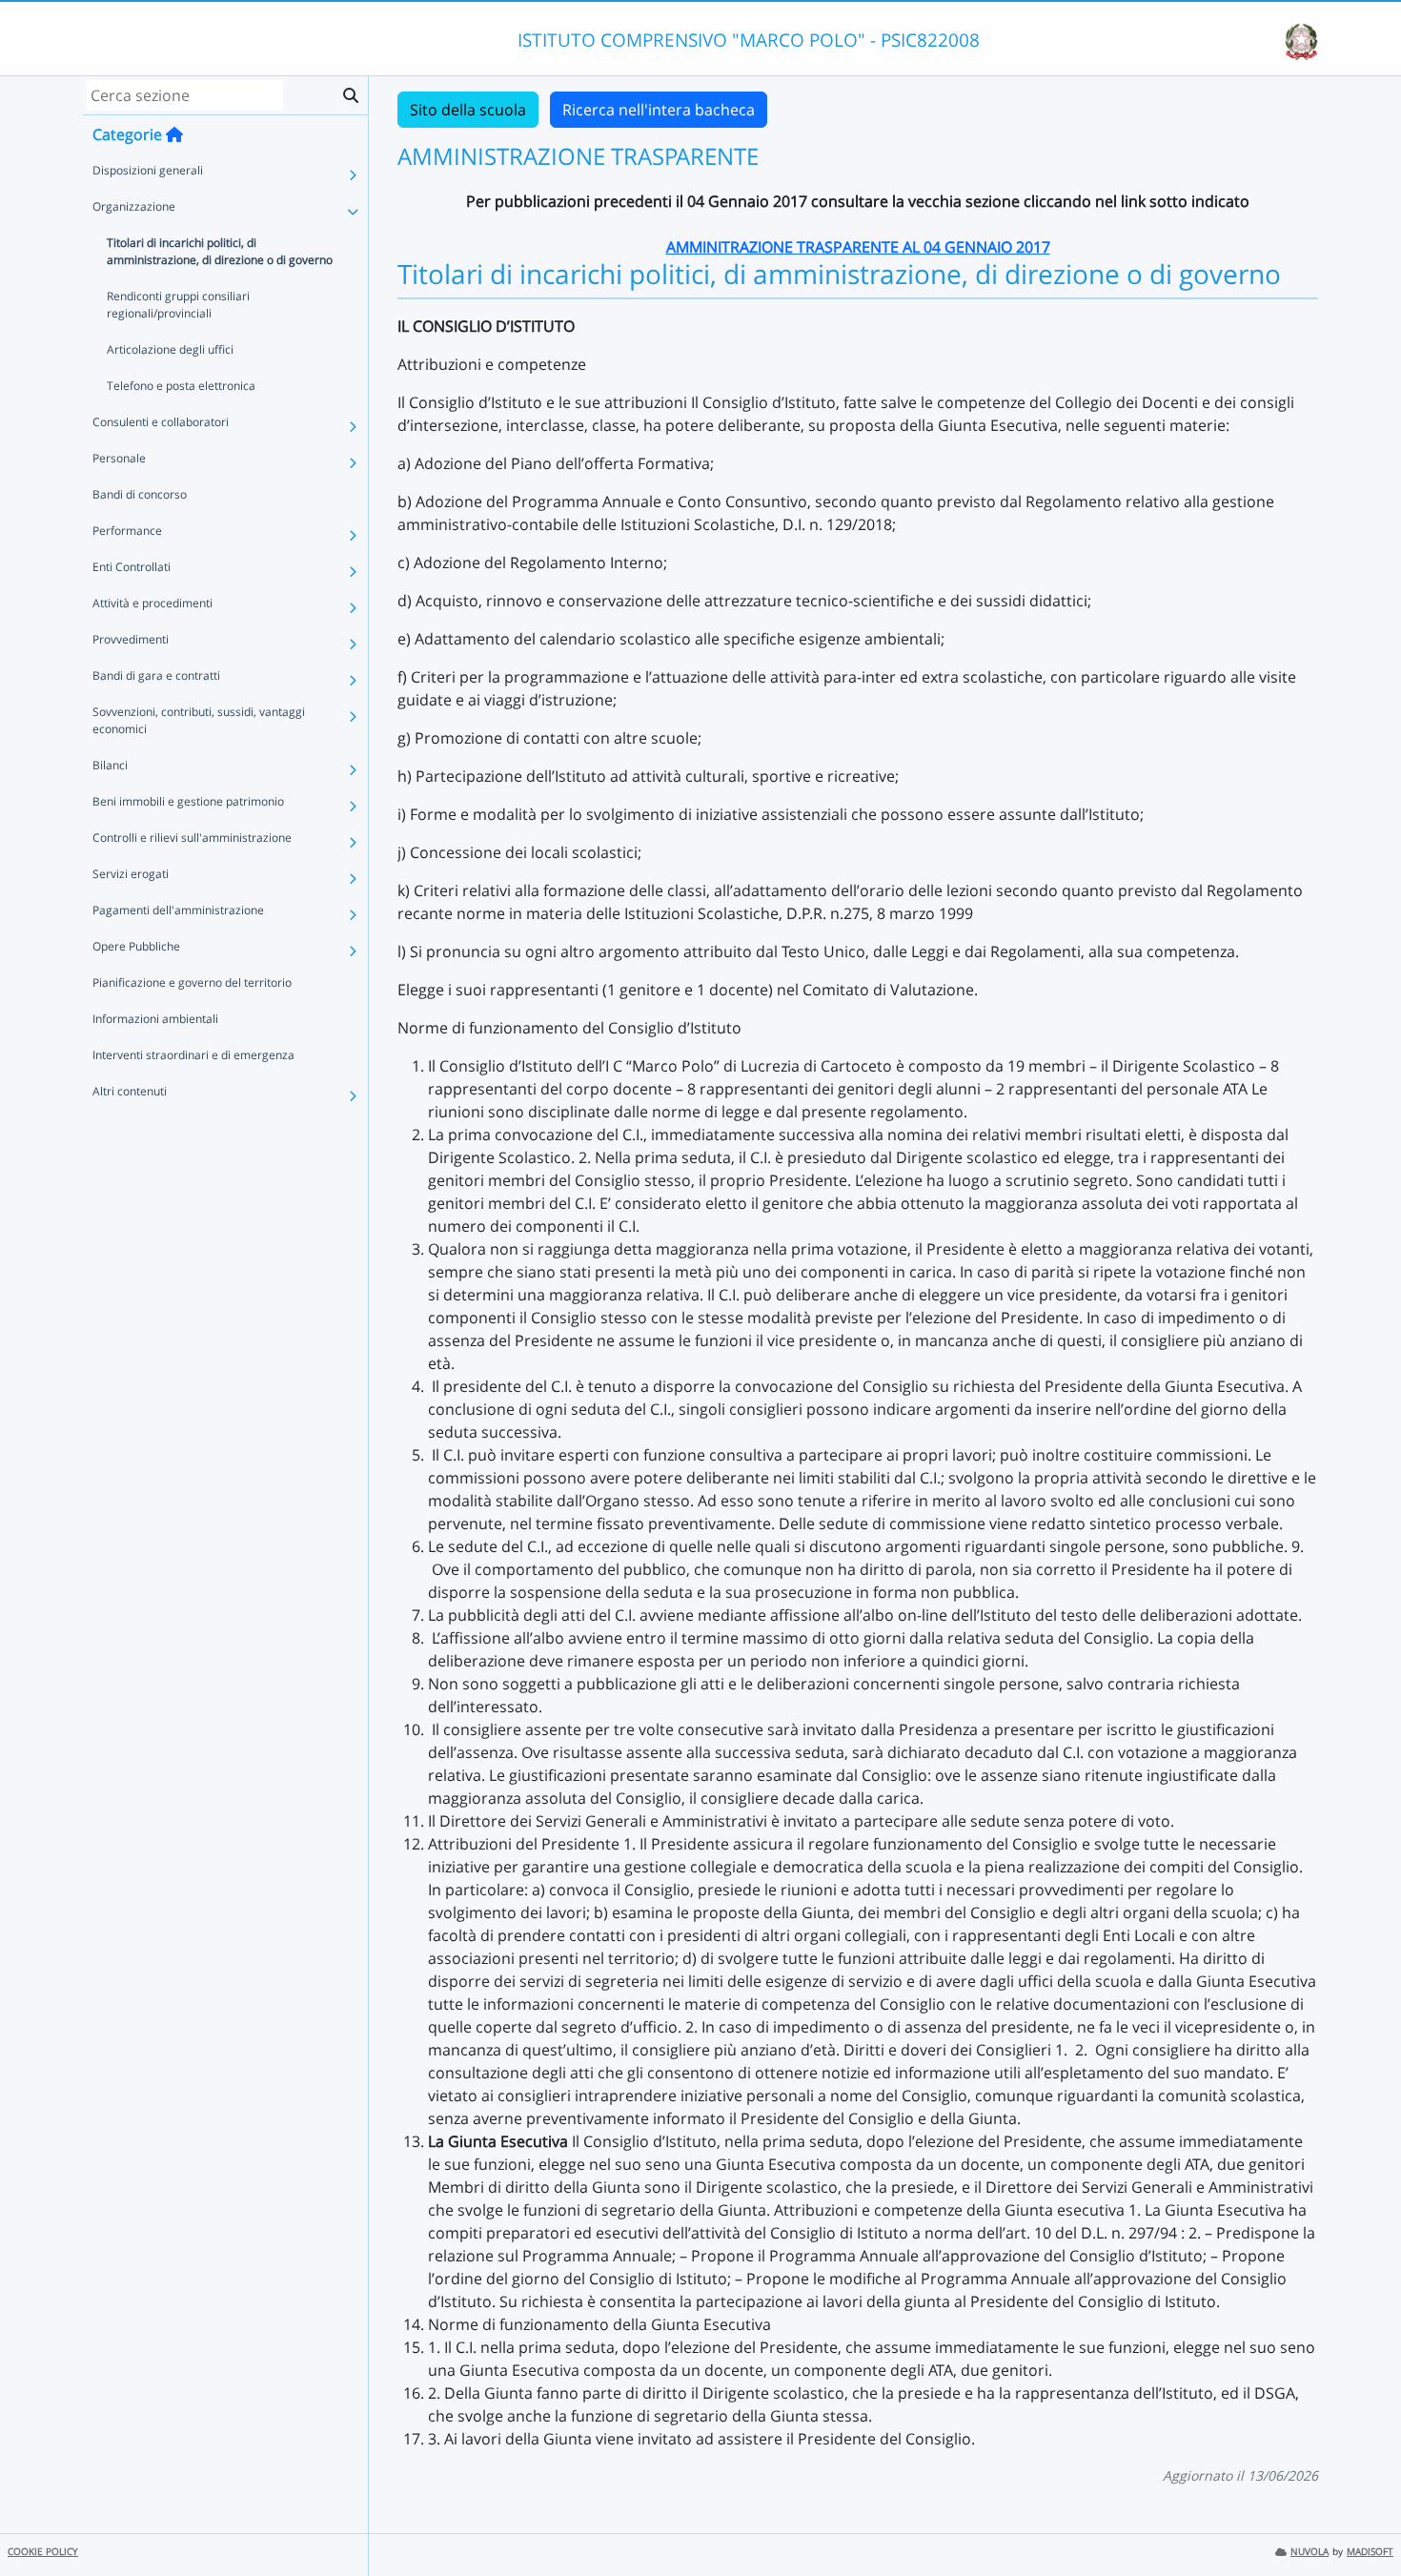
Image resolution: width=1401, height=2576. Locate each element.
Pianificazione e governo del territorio (192, 982)
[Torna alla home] (174, 134)
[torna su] (1362, 2518)
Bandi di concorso (140, 494)
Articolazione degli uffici (170, 349)
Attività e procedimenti (152, 603)
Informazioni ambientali (155, 1019)
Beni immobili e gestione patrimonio (188, 801)
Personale (119, 458)
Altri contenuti (130, 1091)
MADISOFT (1370, 2552)
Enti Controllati (132, 567)
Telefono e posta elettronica (181, 386)
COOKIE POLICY (43, 2552)
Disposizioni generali (148, 170)
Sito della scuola (468, 110)
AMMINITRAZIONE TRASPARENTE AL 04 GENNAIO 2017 (858, 247)
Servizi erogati (131, 874)
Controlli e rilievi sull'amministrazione (192, 838)
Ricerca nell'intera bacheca (659, 110)
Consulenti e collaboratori (161, 422)
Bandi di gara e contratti (156, 675)
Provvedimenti (131, 639)
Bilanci (110, 765)
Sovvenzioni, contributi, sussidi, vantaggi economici (199, 720)
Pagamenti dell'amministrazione (178, 910)
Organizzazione (134, 206)
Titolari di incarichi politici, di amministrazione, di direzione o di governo (220, 251)
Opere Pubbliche (136, 946)
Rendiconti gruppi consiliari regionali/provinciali (178, 305)
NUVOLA (1310, 2552)
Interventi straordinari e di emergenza (193, 1055)
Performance (127, 531)
